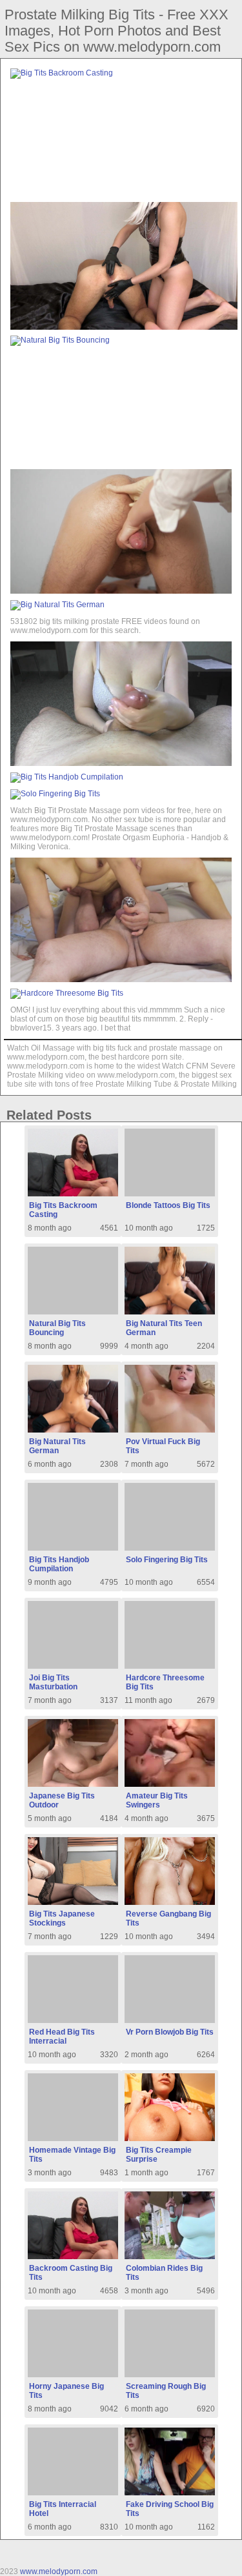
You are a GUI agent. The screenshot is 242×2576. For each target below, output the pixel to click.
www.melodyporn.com (59, 2571)
